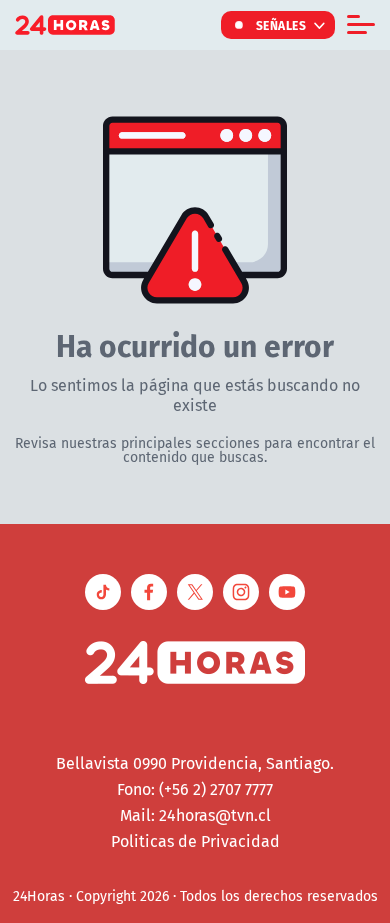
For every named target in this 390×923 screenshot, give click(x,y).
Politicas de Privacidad (195, 841)
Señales (281, 25)
